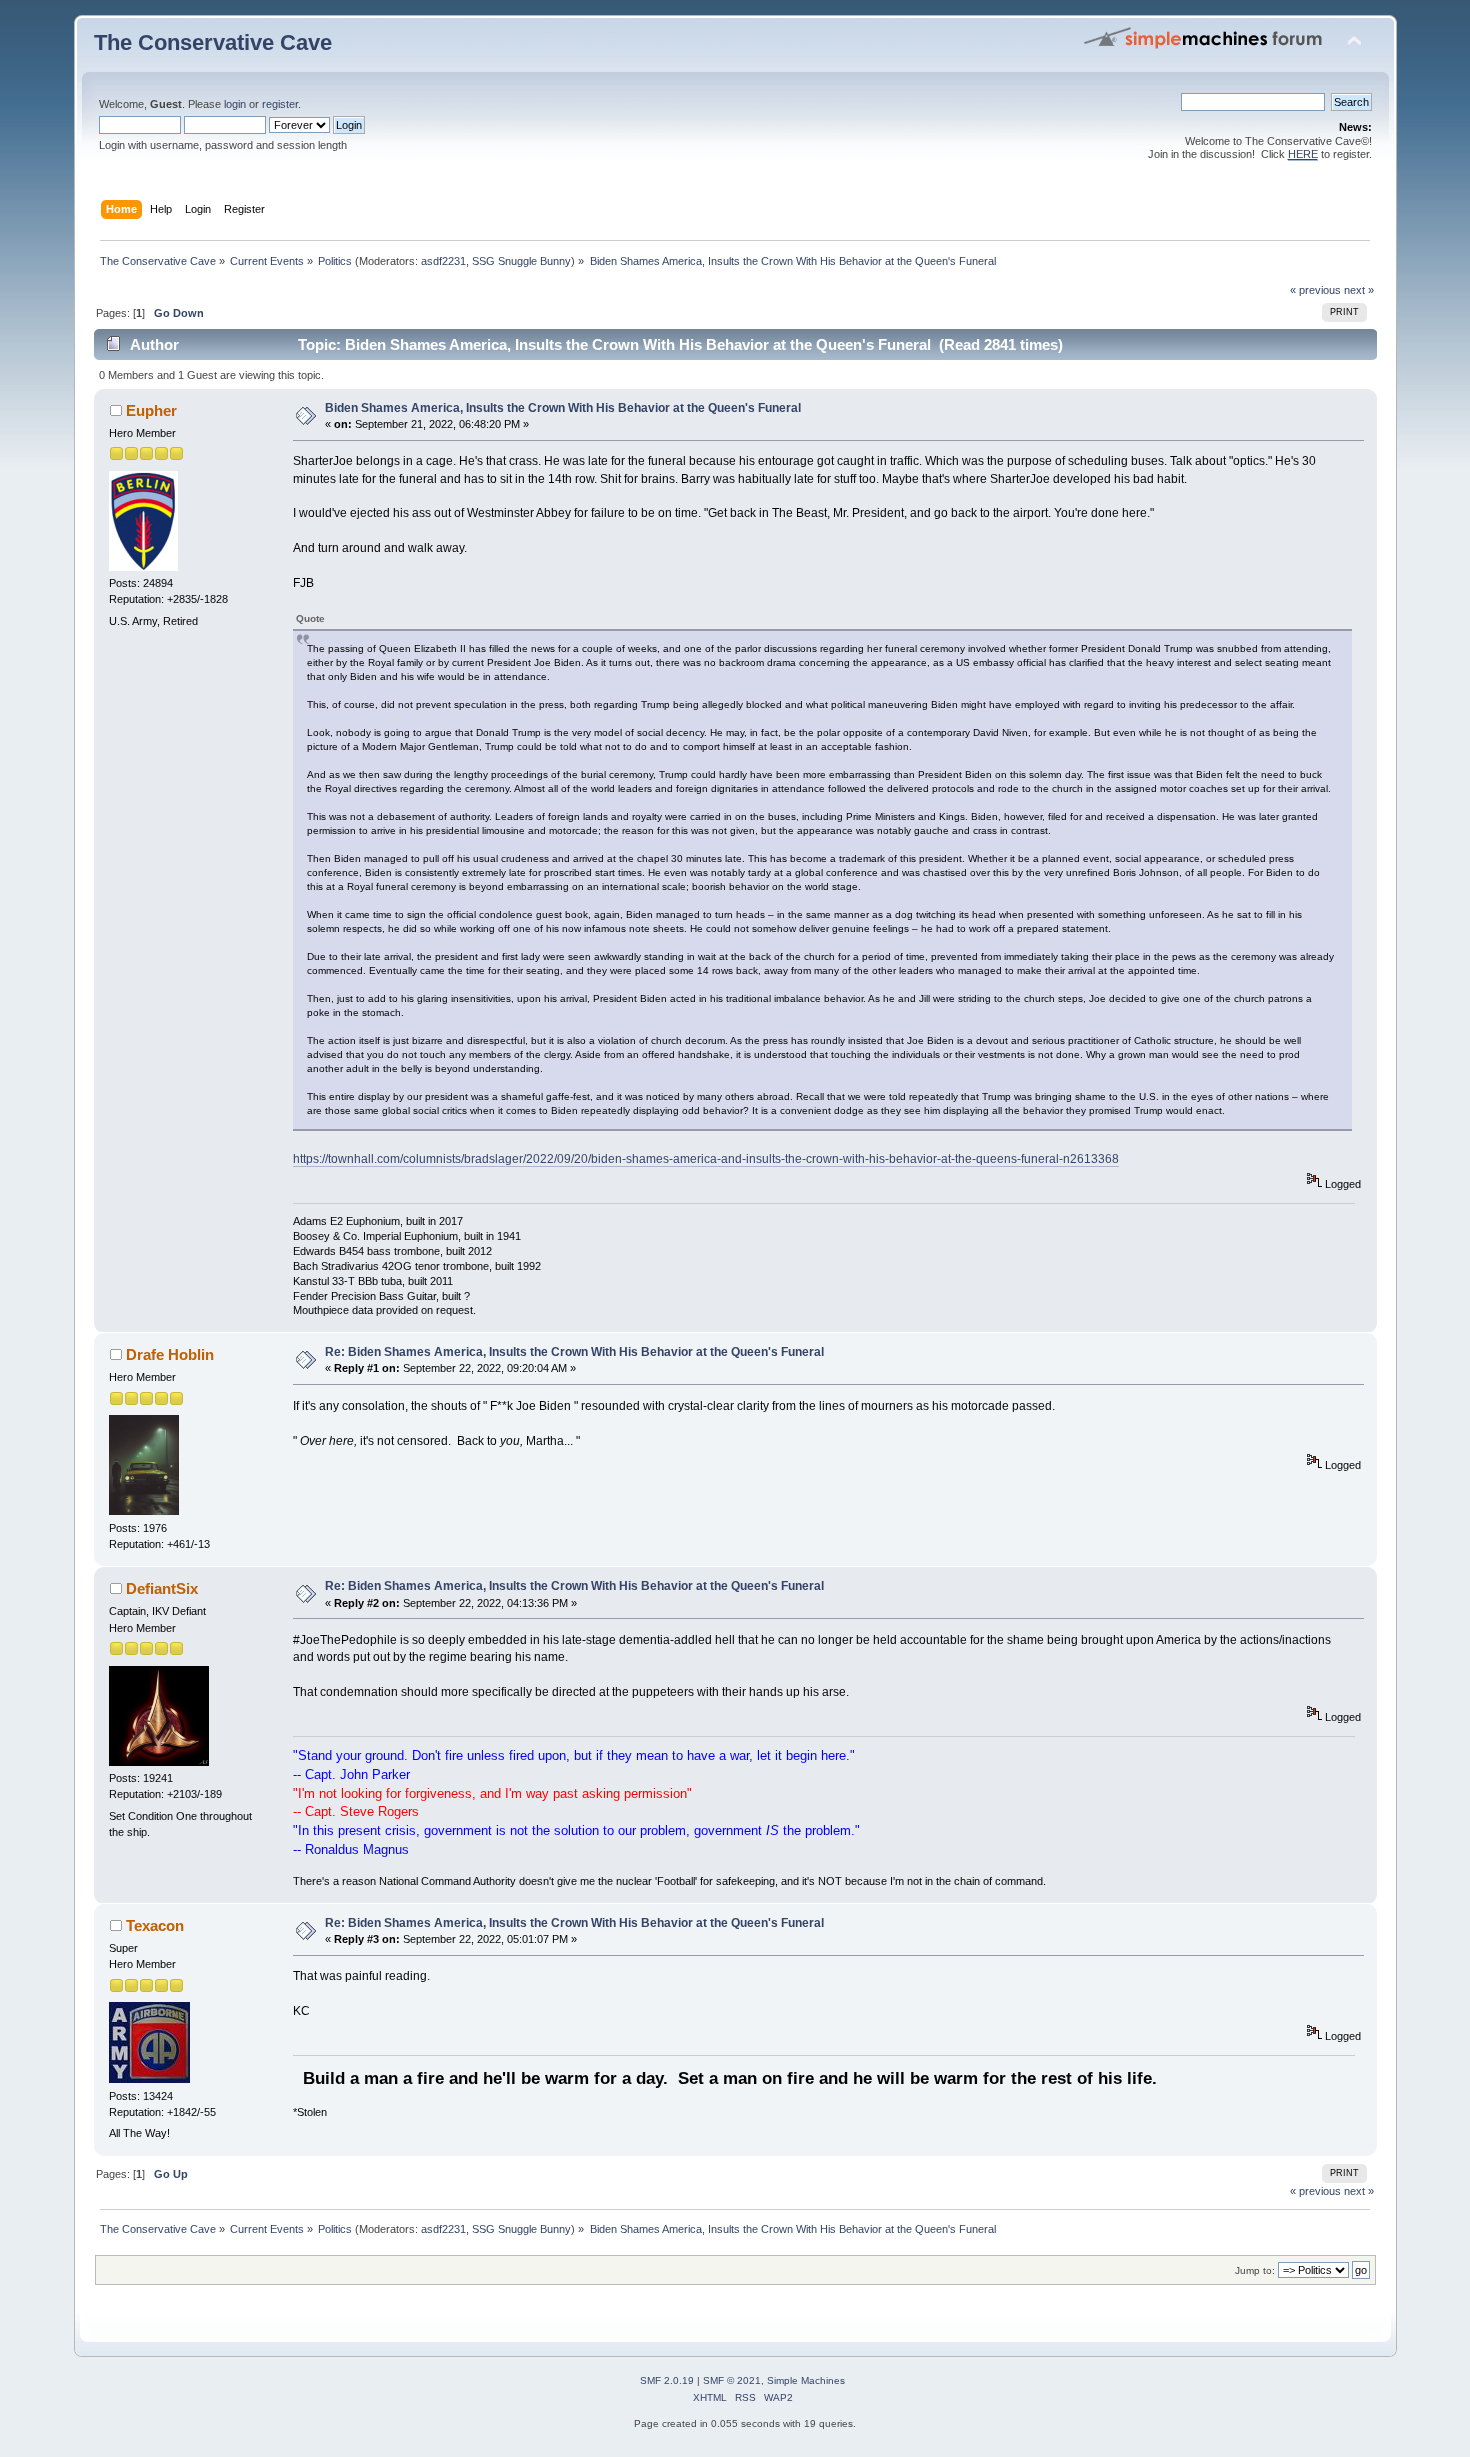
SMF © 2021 (732, 2380)
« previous (1315, 290)
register (280, 104)
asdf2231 (443, 261)
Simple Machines (806, 2380)
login (235, 104)
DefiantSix (162, 1588)
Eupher (151, 410)
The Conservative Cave (213, 42)
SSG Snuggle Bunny (521, 261)
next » (1359, 290)
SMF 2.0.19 (667, 2380)
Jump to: (1255, 2270)
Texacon (155, 1925)
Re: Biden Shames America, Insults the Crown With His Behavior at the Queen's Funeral (574, 1352)
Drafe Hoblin (170, 1354)
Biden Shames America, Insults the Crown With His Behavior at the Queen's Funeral (563, 408)
